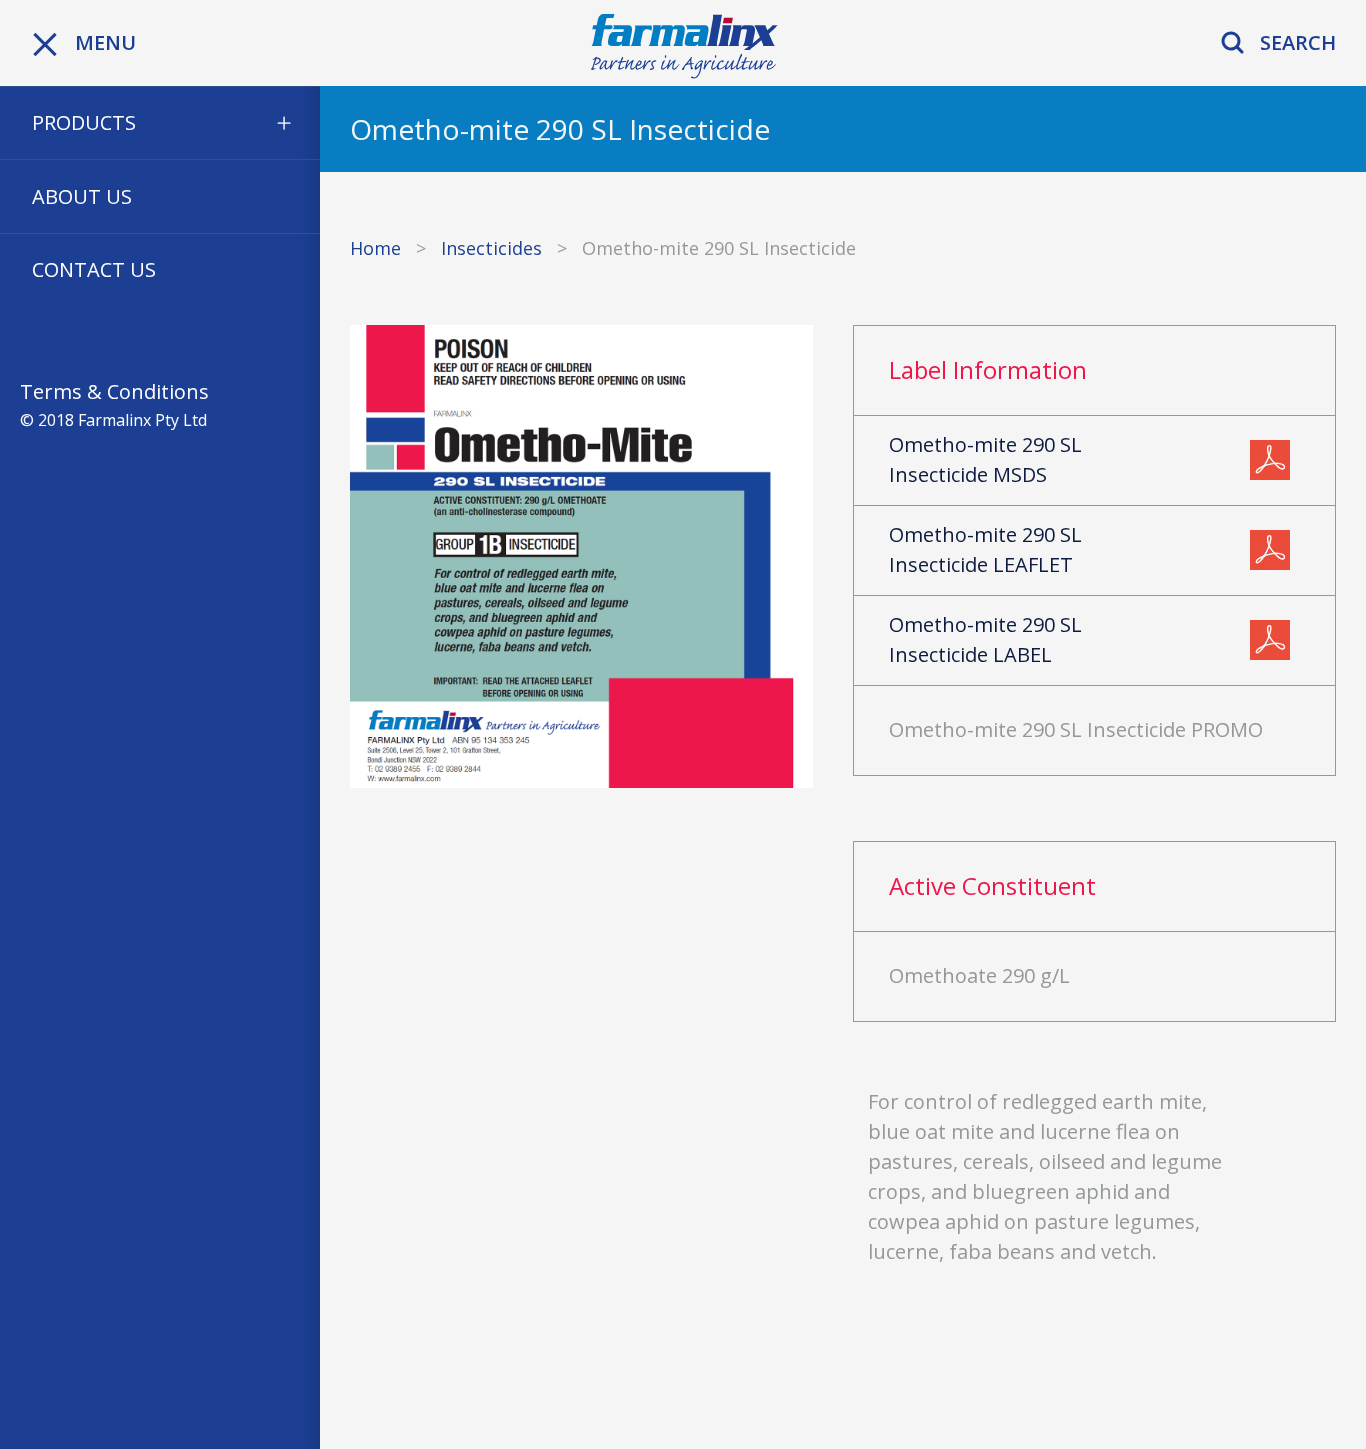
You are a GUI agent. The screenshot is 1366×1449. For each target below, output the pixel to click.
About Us (82, 196)
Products (84, 122)
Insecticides (491, 248)
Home (375, 248)
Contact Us (94, 269)
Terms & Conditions (114, 391)
